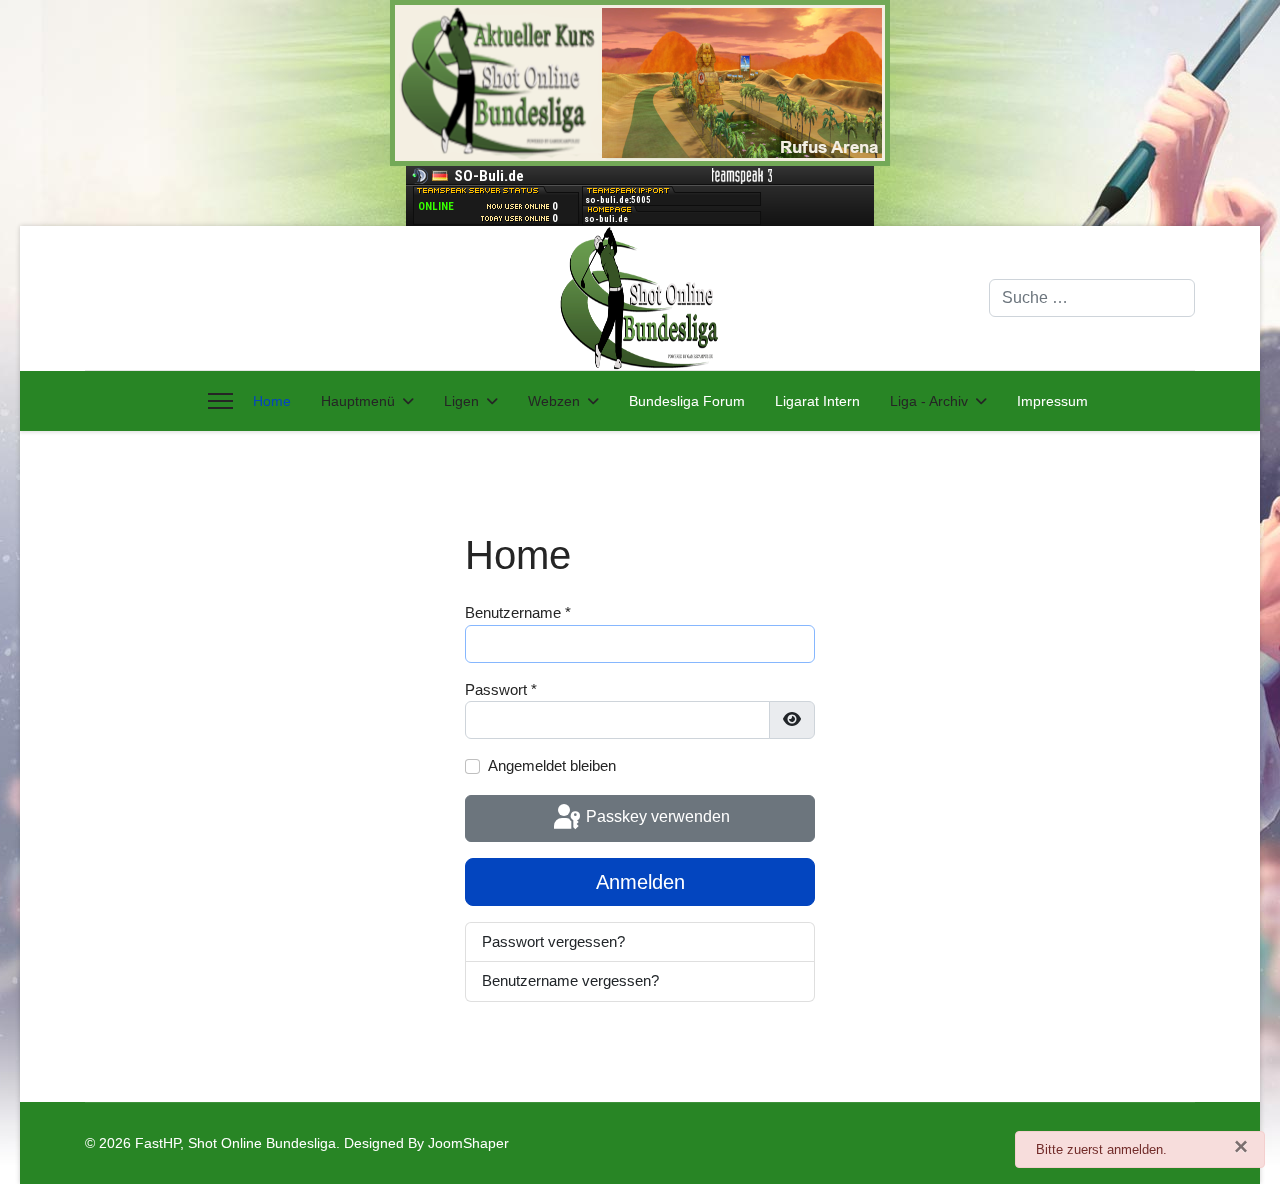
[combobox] (1092, 298)
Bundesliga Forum (687, 401)
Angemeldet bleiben (552, 765)
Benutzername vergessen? (570, 980)
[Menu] (220, 401)
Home (272, 401)
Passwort (501, 689)
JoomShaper (468, 1143)
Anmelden (640, 882)
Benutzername (518, 612)
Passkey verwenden (656, 817)
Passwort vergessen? (553, 941)
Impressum (1052, 401)
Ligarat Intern (817, 401)
